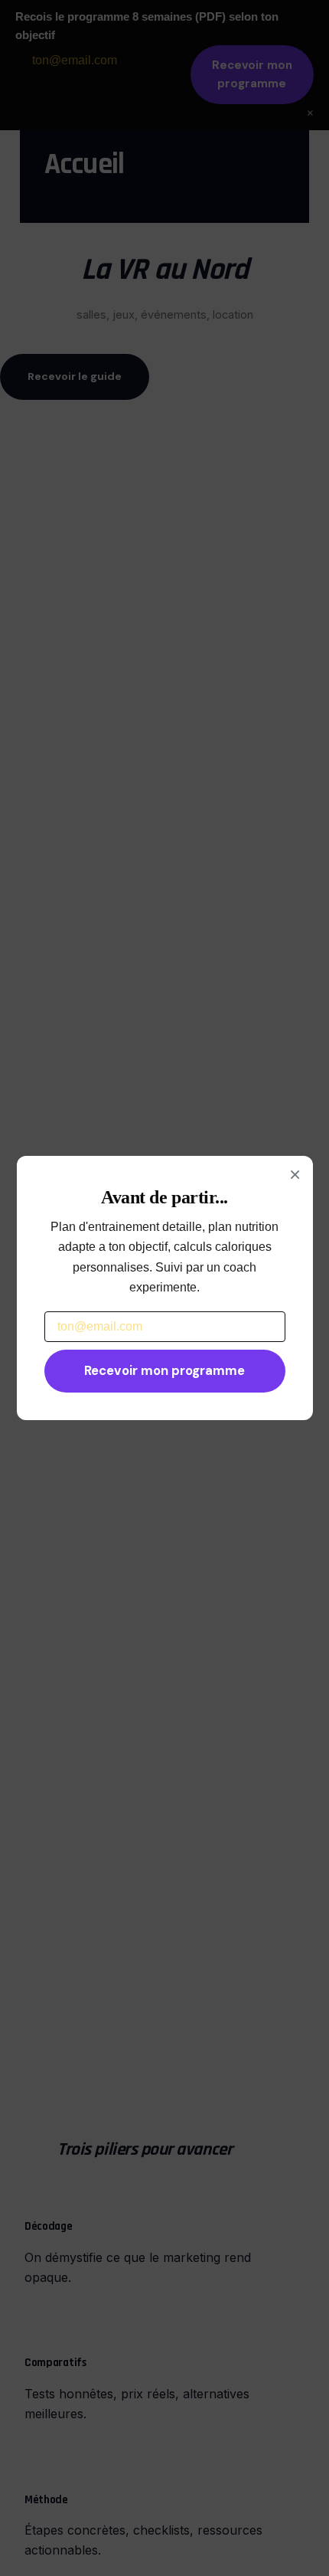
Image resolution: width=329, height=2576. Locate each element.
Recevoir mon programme (164, 1370)
